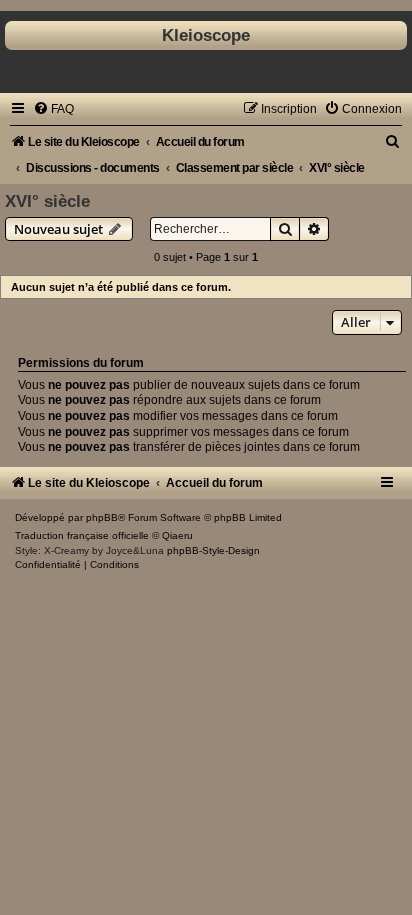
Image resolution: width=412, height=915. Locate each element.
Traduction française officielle (82, 535)
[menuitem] (53, 109)
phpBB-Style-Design (213, 550)
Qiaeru (177, 535)
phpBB (102, 517)
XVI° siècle (47, 201)
